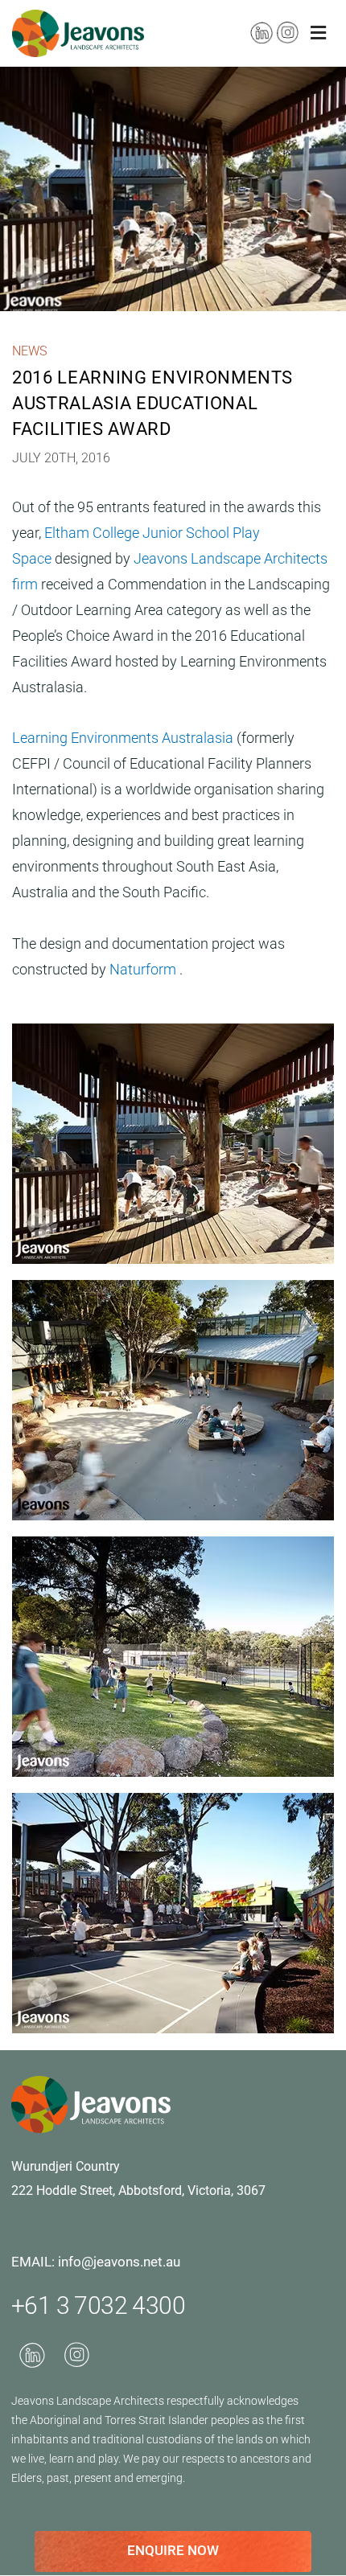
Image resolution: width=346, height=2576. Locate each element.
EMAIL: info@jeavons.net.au (96, 2262)
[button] (318, 33)
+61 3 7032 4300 (98, 2305)
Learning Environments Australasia (124, 738)
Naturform (144, 969)
